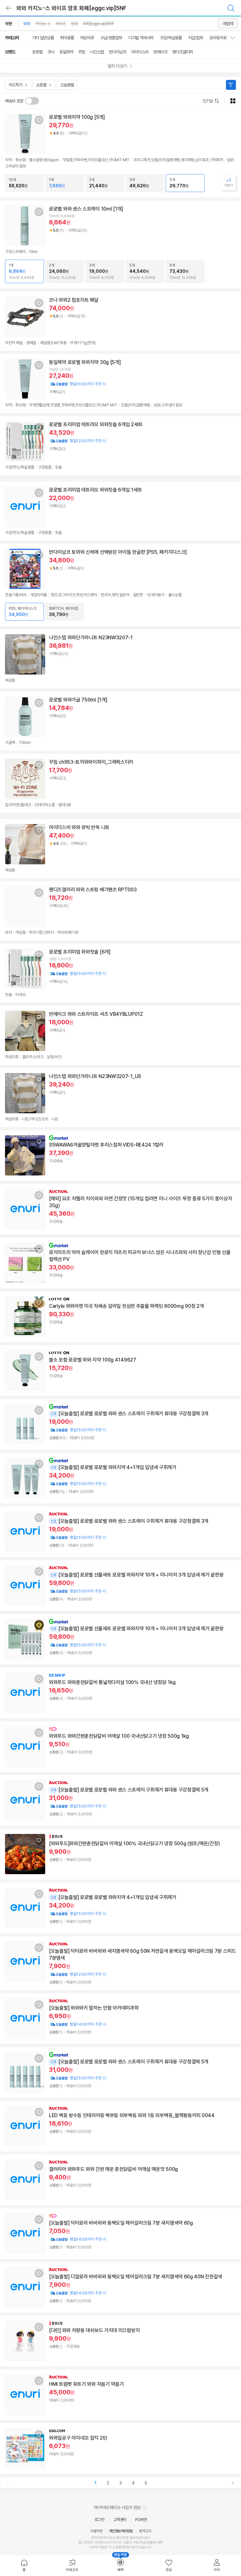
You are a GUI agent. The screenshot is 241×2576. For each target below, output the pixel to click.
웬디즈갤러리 (183, 52)
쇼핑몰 (41, 85)
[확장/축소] (235, 38)
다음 (233, 2483)
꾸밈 (82, 52)
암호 (74, 24)
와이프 (61, 24)
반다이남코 (118, 52)
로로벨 (37, 52)
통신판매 (84, 2543)
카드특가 (15, 85)
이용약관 (96, 2531)
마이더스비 (140, 52)
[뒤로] (9, 8)
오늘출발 (67, 85)
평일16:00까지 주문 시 (78, 384)
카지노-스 (43, 24)
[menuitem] (24, 2566)
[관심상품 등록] (39, 120)
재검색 (228, 24)
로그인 (99, 2520)
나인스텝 (97, 52)
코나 (51, 52)
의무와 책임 (97, 2547)
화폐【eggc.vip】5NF (98, 24)
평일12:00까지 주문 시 (78, 441)
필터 (231, 85)
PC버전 (141, 2520)
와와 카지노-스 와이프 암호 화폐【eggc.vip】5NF (71, 8)
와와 (27, 24)
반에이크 (160, 52)
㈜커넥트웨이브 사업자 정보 (118, 2507)
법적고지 (145, 2531)
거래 (97, 2543)
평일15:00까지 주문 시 (78, 974)
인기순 (208, 101)
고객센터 (120, 2520)
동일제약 (66, 52)
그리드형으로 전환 (233, 101)
